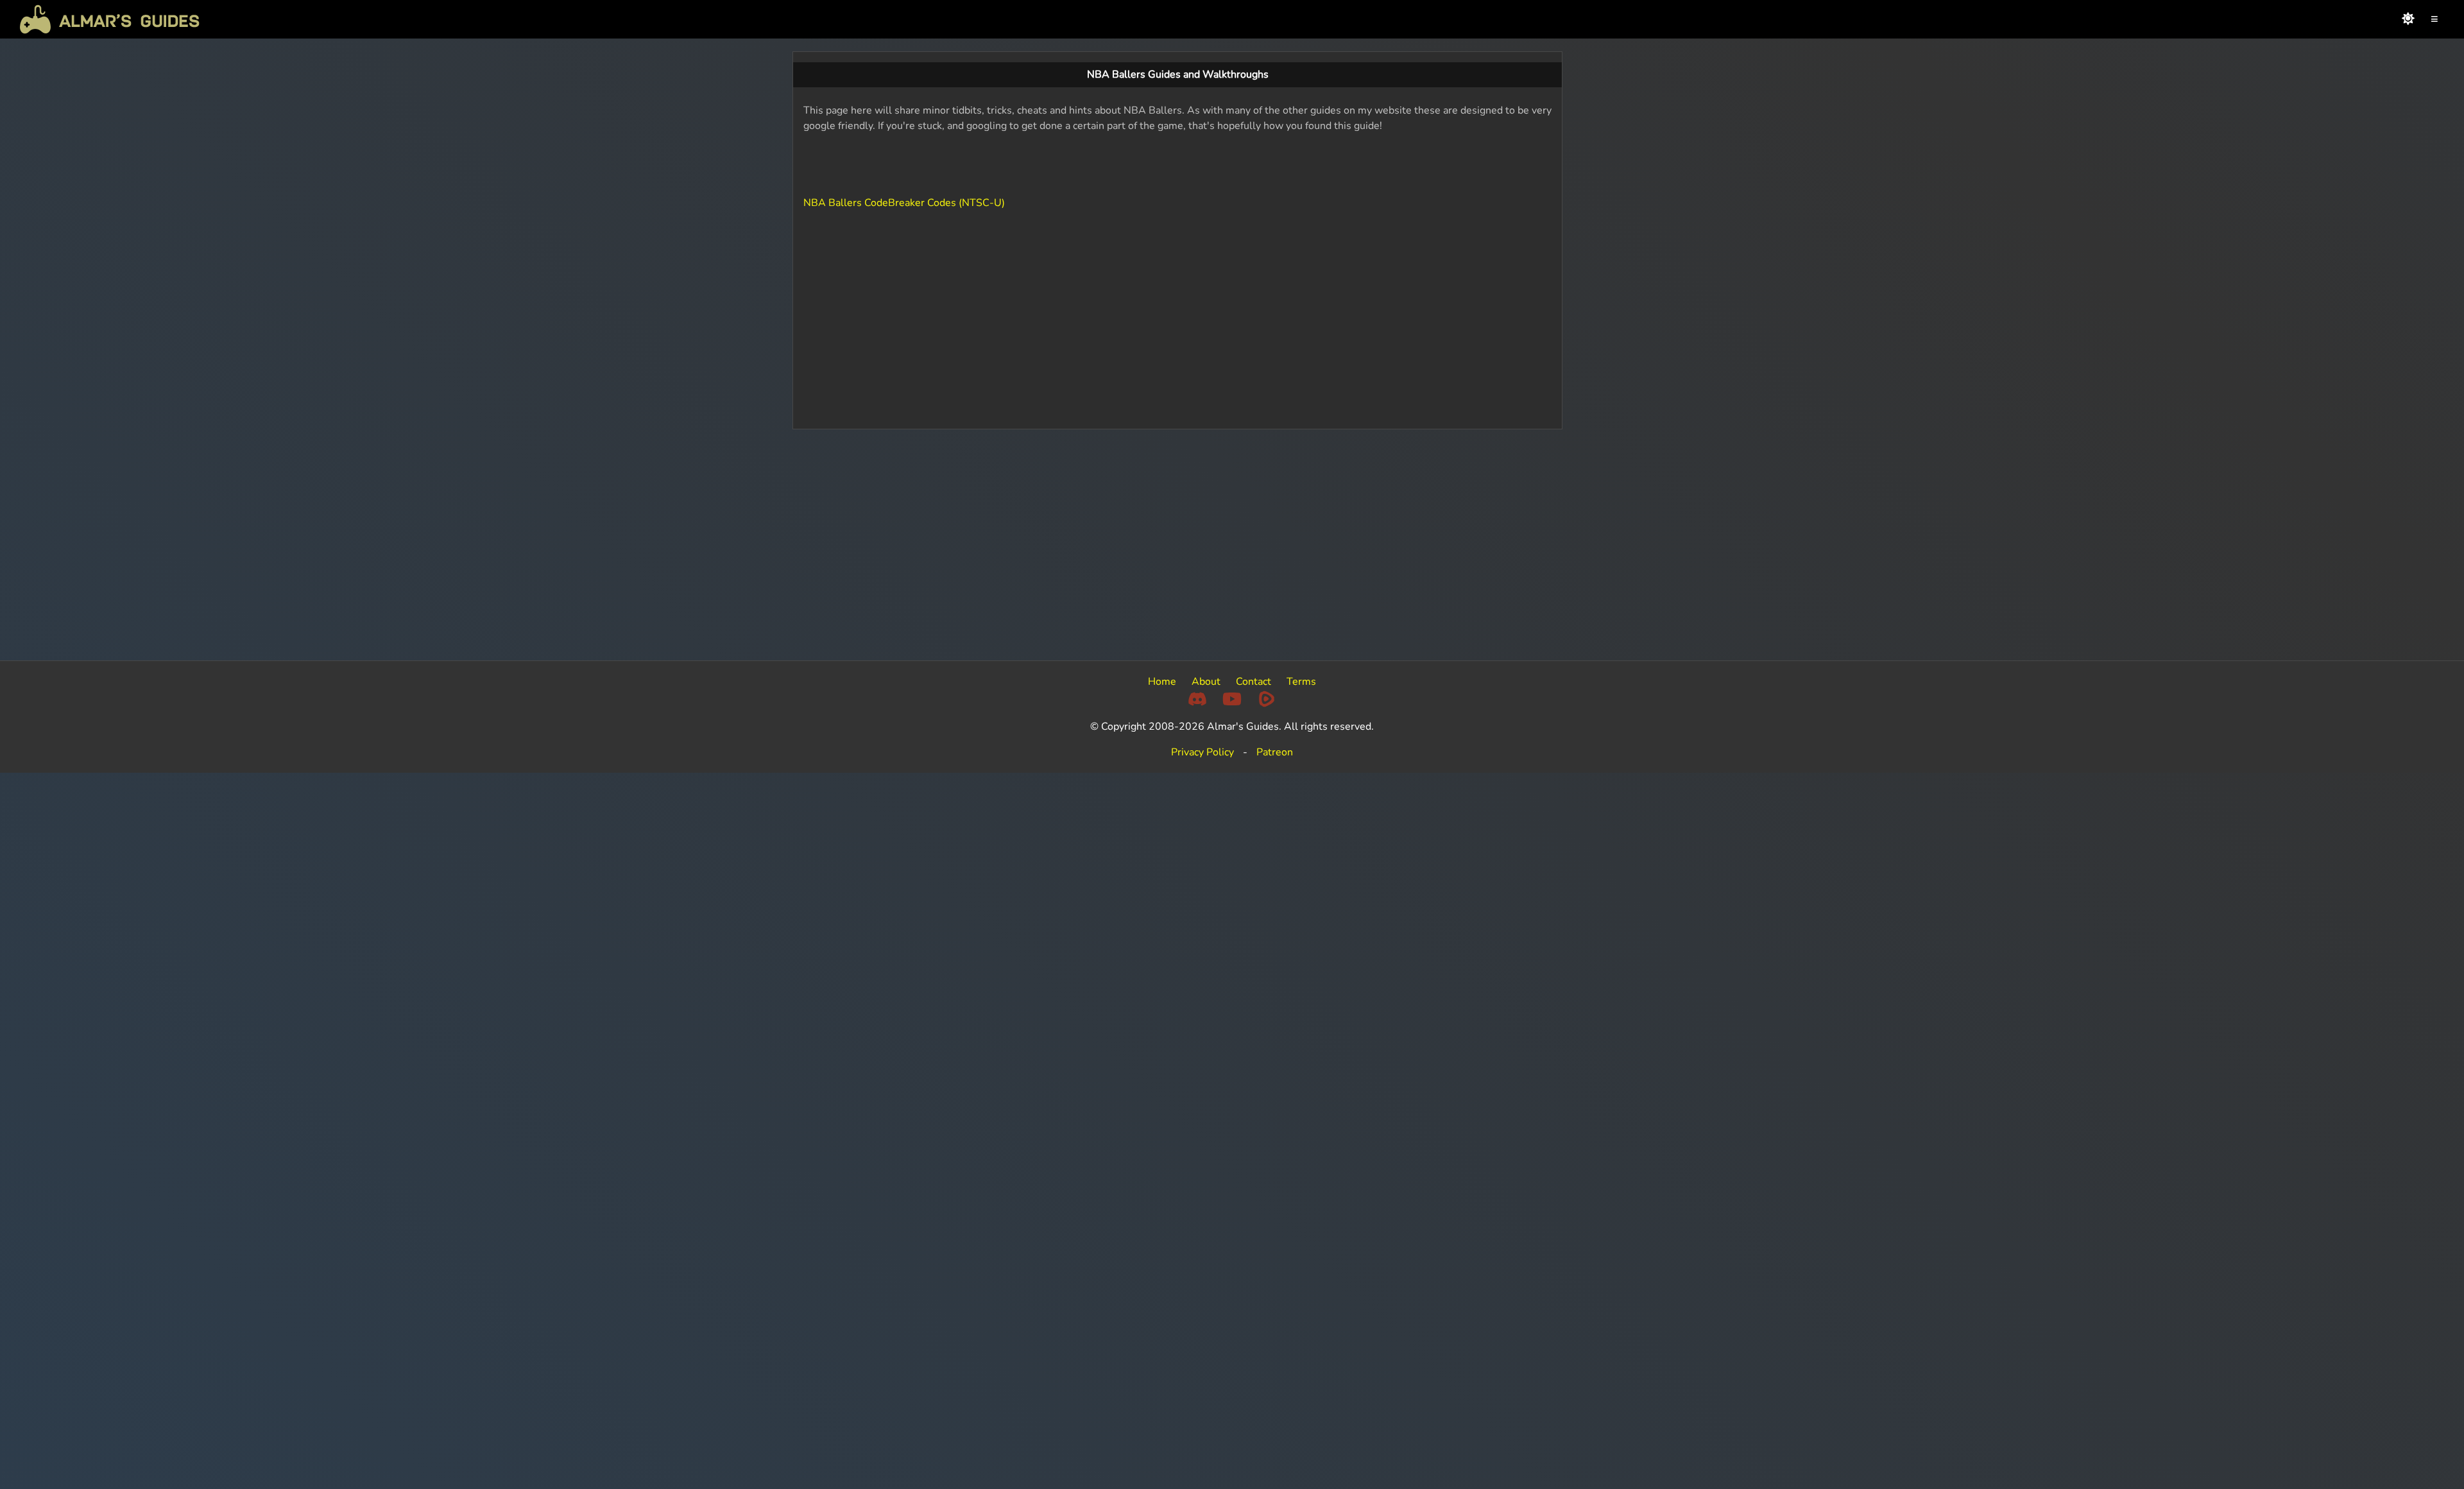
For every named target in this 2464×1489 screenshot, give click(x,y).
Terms (1301, 682)
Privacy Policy (1202, 752)
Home (1162, 682)
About (1206, 682)
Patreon (1275, 752)
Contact (1253, 682)
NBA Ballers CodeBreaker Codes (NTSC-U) (904, 203)
